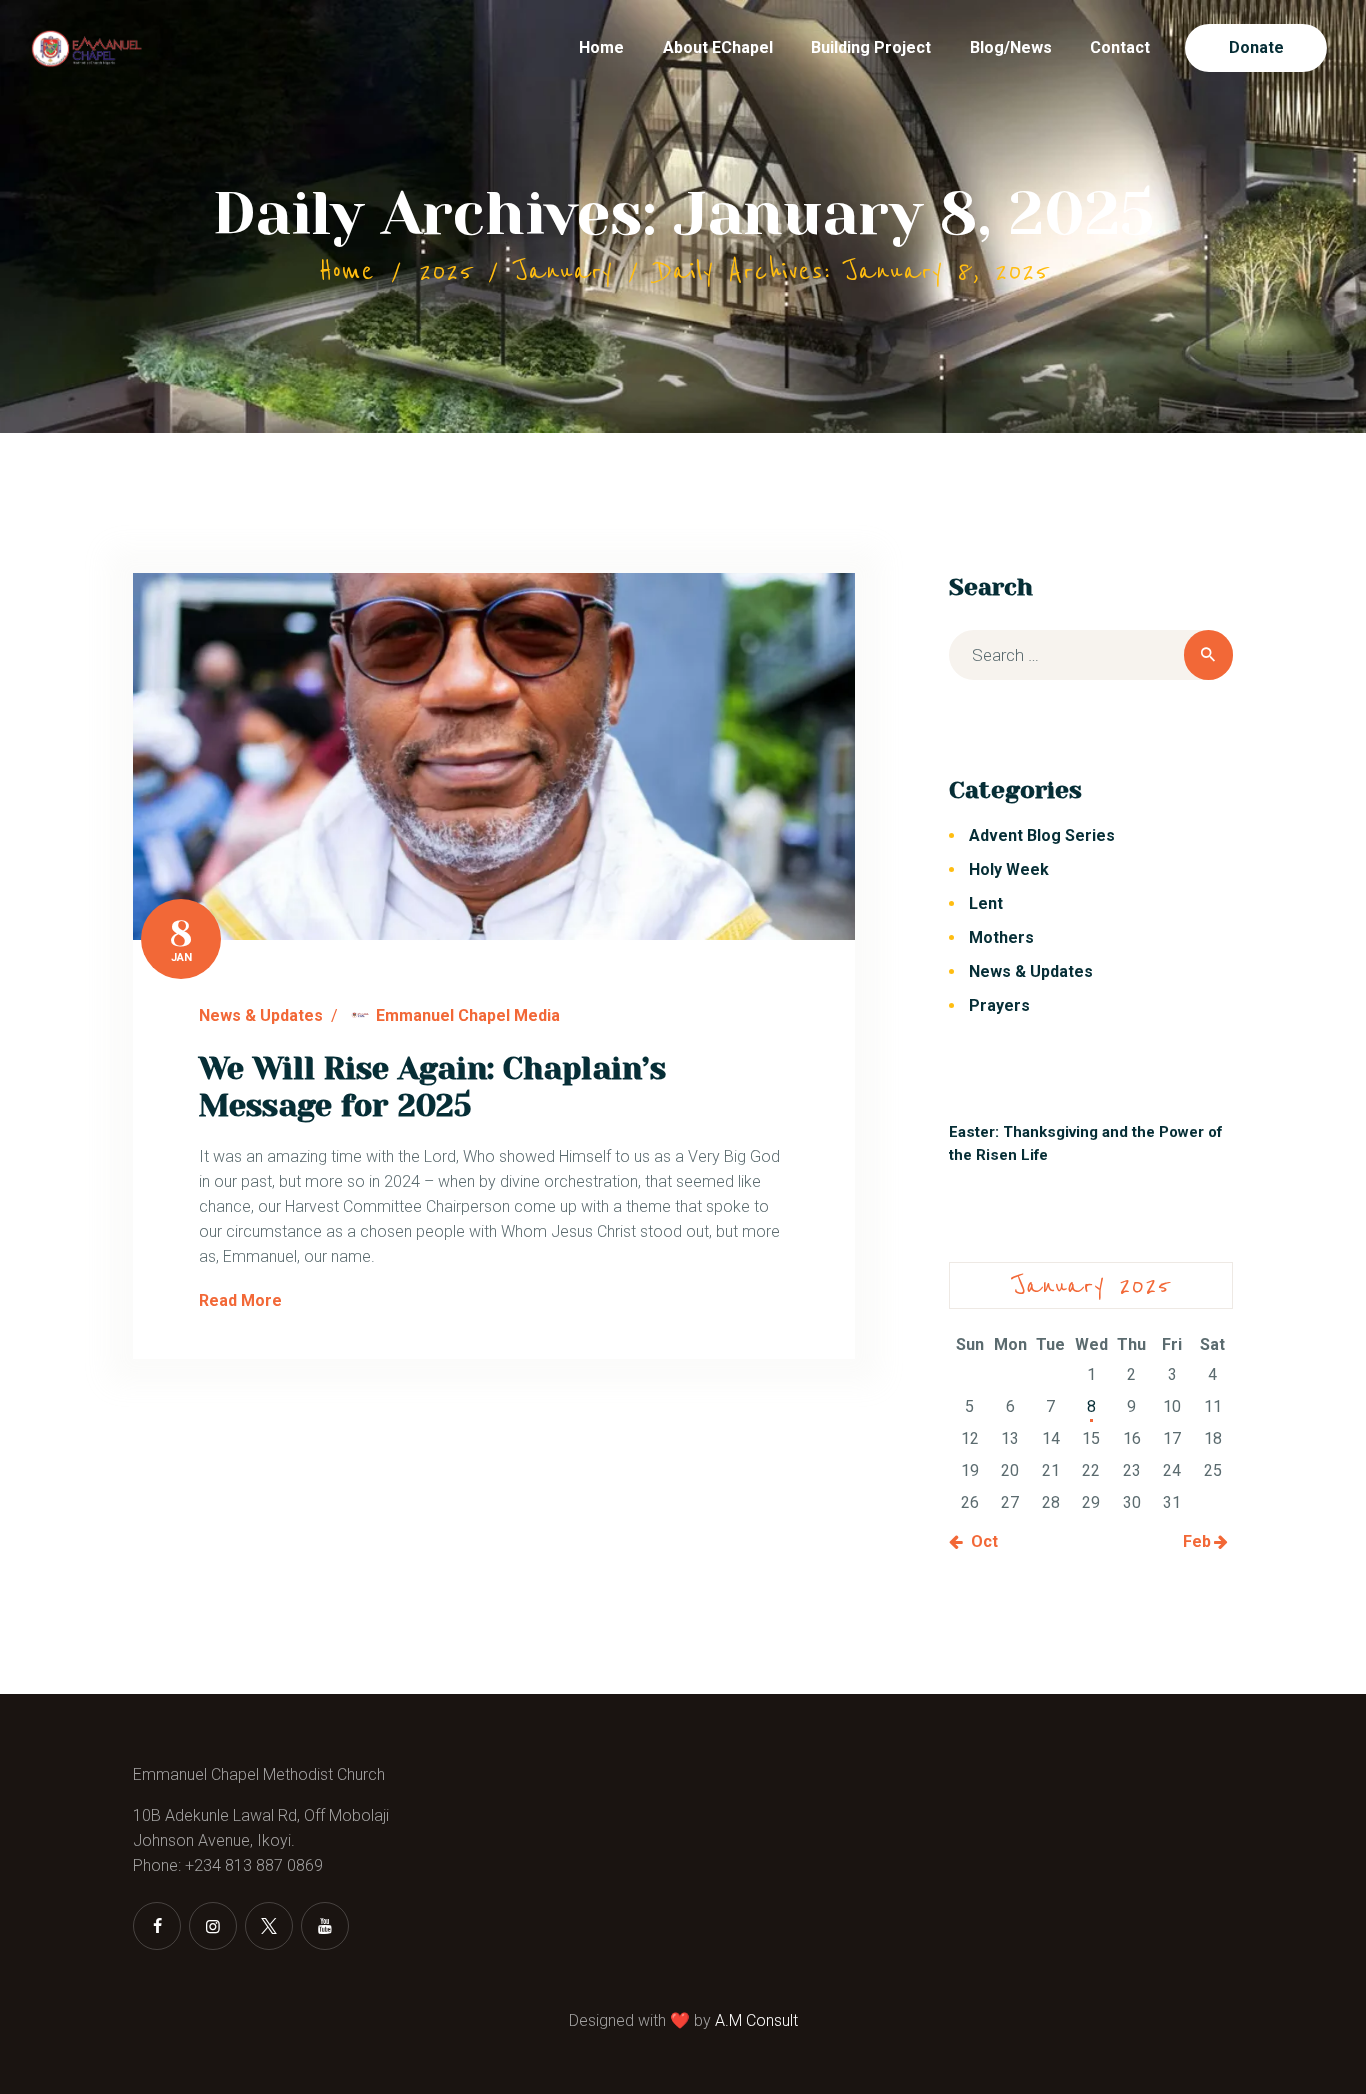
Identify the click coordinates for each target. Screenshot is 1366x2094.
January (563, 271)
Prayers (999, 1005)
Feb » (1203, 1541)
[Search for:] (1091, 655)
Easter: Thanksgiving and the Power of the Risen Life (1085, 1143)
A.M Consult (756, 2020)
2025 (445, 271)
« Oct (978, 1541)
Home (346, 271)
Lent (986, 903)
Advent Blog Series (1042, 835)
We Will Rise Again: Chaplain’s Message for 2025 (432, 1087)
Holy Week (1009, 869)
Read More (240, 1300)
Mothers (1001, 937)
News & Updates (261, 1015)
